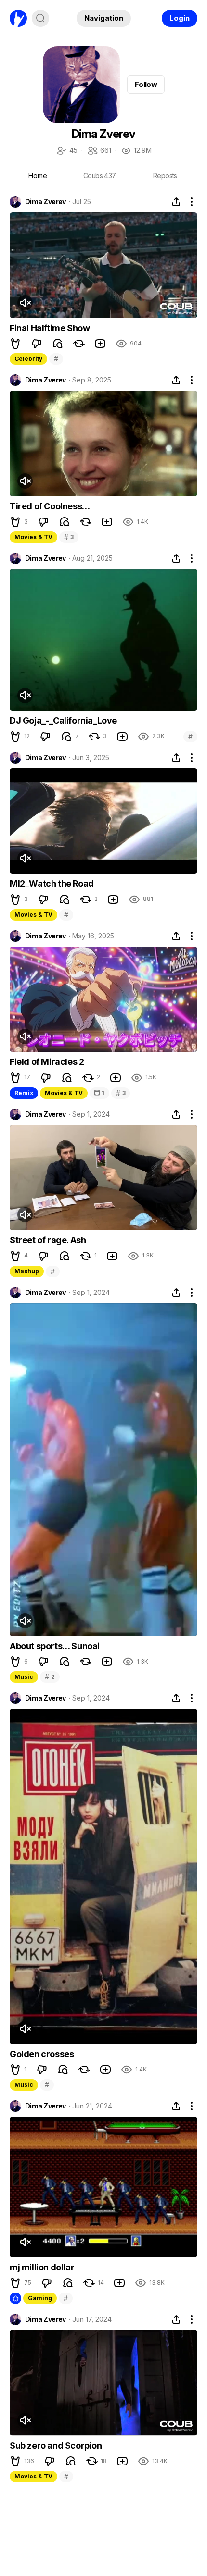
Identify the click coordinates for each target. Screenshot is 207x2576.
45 (67, 151)
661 (99, 151)
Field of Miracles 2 (47, 1062)
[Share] (176, 202)
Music (24, 1677)
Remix (24, 1093)
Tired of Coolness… (50, 506)
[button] (15, 344)
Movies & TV (33, 537)
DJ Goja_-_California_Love (63, 721)
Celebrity (28, 359)
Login (180, 18)
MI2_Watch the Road (52, 883)
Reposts (165, 176)
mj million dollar (42, 2267)
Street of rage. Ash (48, 1240)
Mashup (27, 1271)
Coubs (100, 176)
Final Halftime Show (50, 328)
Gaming (40, 2298)
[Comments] (58, 344)
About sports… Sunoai (55, 1646)
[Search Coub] (40, 18)
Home (38, 176)
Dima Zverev (45, 202)
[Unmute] (25, 303)
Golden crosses (42, 2054)
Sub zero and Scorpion (56, 2446)
